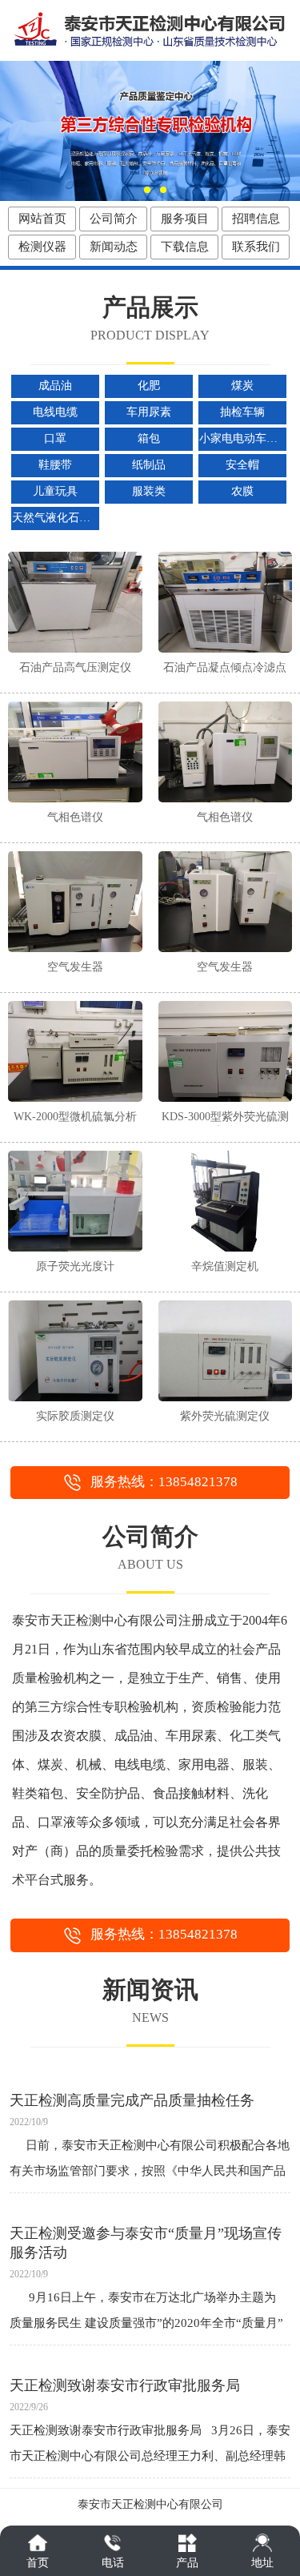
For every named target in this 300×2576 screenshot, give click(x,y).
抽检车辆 (242, 412)
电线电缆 (55, 412)
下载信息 (185, 247)
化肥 (149, 386)
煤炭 (242, 386)
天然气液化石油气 (56, 518)
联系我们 (256, 247)
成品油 (55, 386)
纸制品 (149, 465)
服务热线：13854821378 (164, 1482)
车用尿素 (149, 412)
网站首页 (42, 219)
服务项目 (185, 219)
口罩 (55, 438)
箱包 (149, 438)
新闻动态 (114, 247)
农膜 (242, 491)
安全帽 (242, 465)
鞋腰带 (55, 465)
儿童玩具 (55, 491)
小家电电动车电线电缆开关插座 (243, 438)
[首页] (38, 2543)
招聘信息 (256, 219)
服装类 (149, 491)
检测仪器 (42, 247)
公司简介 (114, 219)
